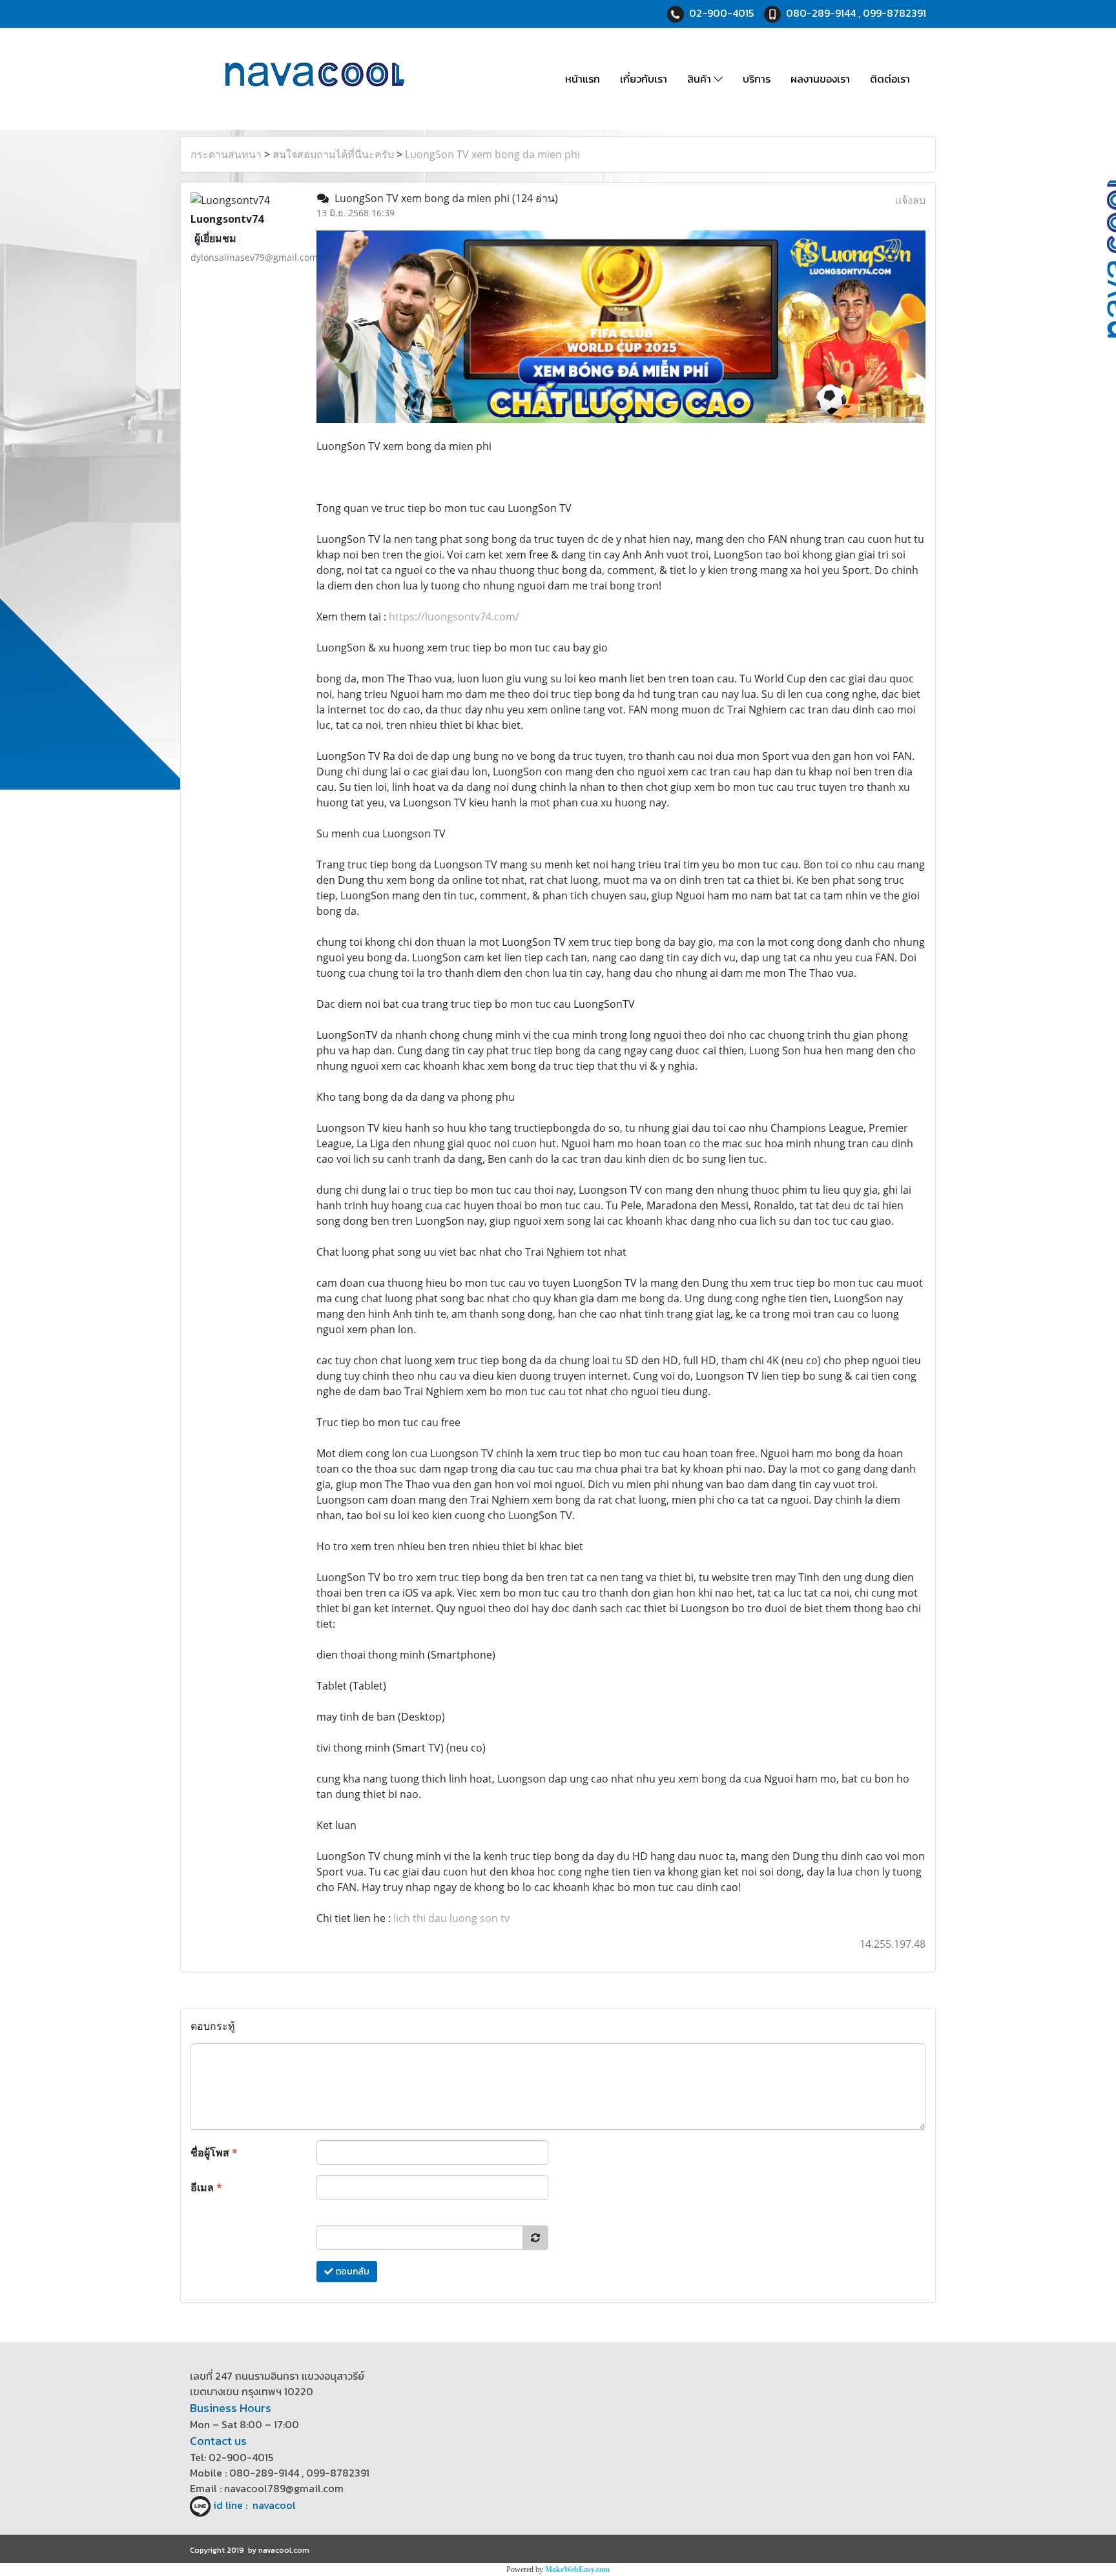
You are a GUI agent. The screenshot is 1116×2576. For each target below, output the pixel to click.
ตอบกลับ (351, 2272)
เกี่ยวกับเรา (644, 79)
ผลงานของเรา (820, 79)
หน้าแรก (583, 79)
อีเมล (206, 2187)
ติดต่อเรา (890, 79)
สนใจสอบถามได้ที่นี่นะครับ (333, 154)
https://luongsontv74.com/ (454, 617)
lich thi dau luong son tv (451, 1918)
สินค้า (700, 79)
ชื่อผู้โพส (214, 2152)
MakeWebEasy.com (577, 2570)
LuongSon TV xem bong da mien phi (492, 154)
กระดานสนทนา (226, 154)
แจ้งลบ (910, 200)
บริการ (757, 79)
